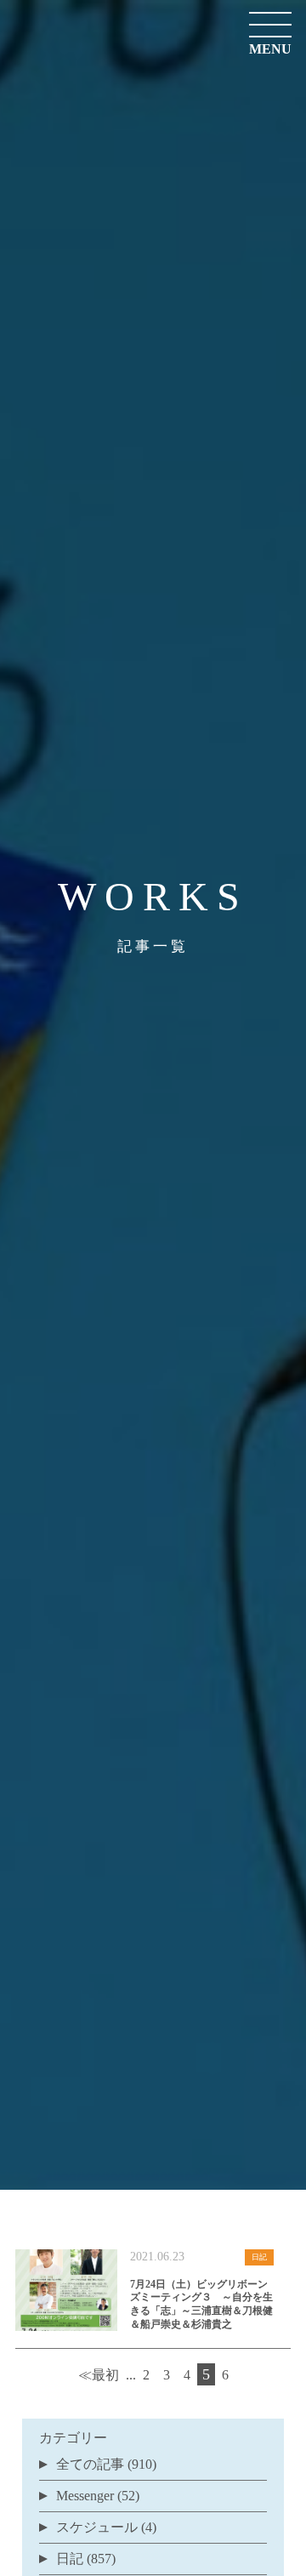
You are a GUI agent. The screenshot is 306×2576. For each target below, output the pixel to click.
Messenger (85, 2496)
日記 (70, 2559)
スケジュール (97, 2527)
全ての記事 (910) (106, 2464)
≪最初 (99, 2375)
